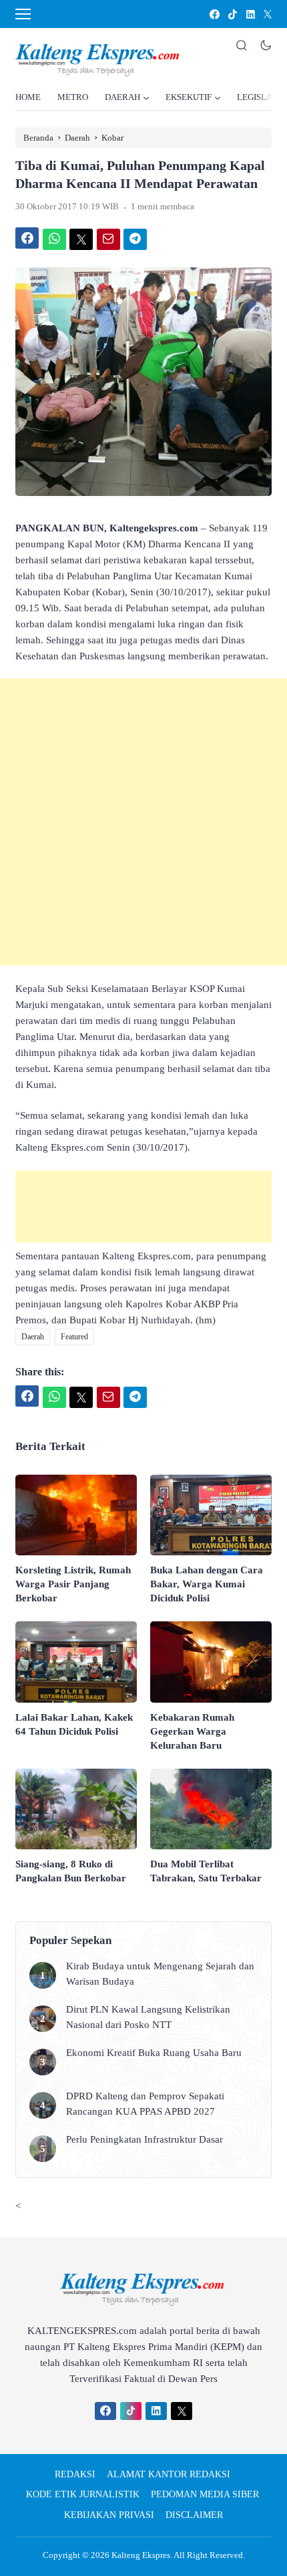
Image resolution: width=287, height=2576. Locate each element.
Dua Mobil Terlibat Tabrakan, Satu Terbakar (206, 1871)
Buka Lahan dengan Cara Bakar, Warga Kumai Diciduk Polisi (207, 1584)
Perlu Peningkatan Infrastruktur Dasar (146, 2139)
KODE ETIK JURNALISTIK (83, 2494)
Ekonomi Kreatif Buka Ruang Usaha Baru (154, 2053)
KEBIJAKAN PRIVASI (109, 2515)
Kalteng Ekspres (141, 2555)
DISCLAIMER (194, 2515)
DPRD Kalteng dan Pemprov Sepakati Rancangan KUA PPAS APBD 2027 (145, 2104)
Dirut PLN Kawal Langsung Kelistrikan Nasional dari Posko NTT (148, 2017)
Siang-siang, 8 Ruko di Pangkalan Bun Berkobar (71, 1871)
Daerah (33, 1337)
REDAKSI (75, 2474)
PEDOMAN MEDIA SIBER (205, 2494)
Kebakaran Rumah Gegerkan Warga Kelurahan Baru (192, 1731)
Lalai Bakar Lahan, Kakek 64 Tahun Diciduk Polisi (74, 1724)
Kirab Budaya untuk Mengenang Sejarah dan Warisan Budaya (160, 1974)
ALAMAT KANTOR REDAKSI (169, 2474)
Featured (74, 1337)
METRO (73, 97)
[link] (214, 14)
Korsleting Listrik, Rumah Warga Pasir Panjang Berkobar (73, 1584)
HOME (28, 97)
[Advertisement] (143, 822)
